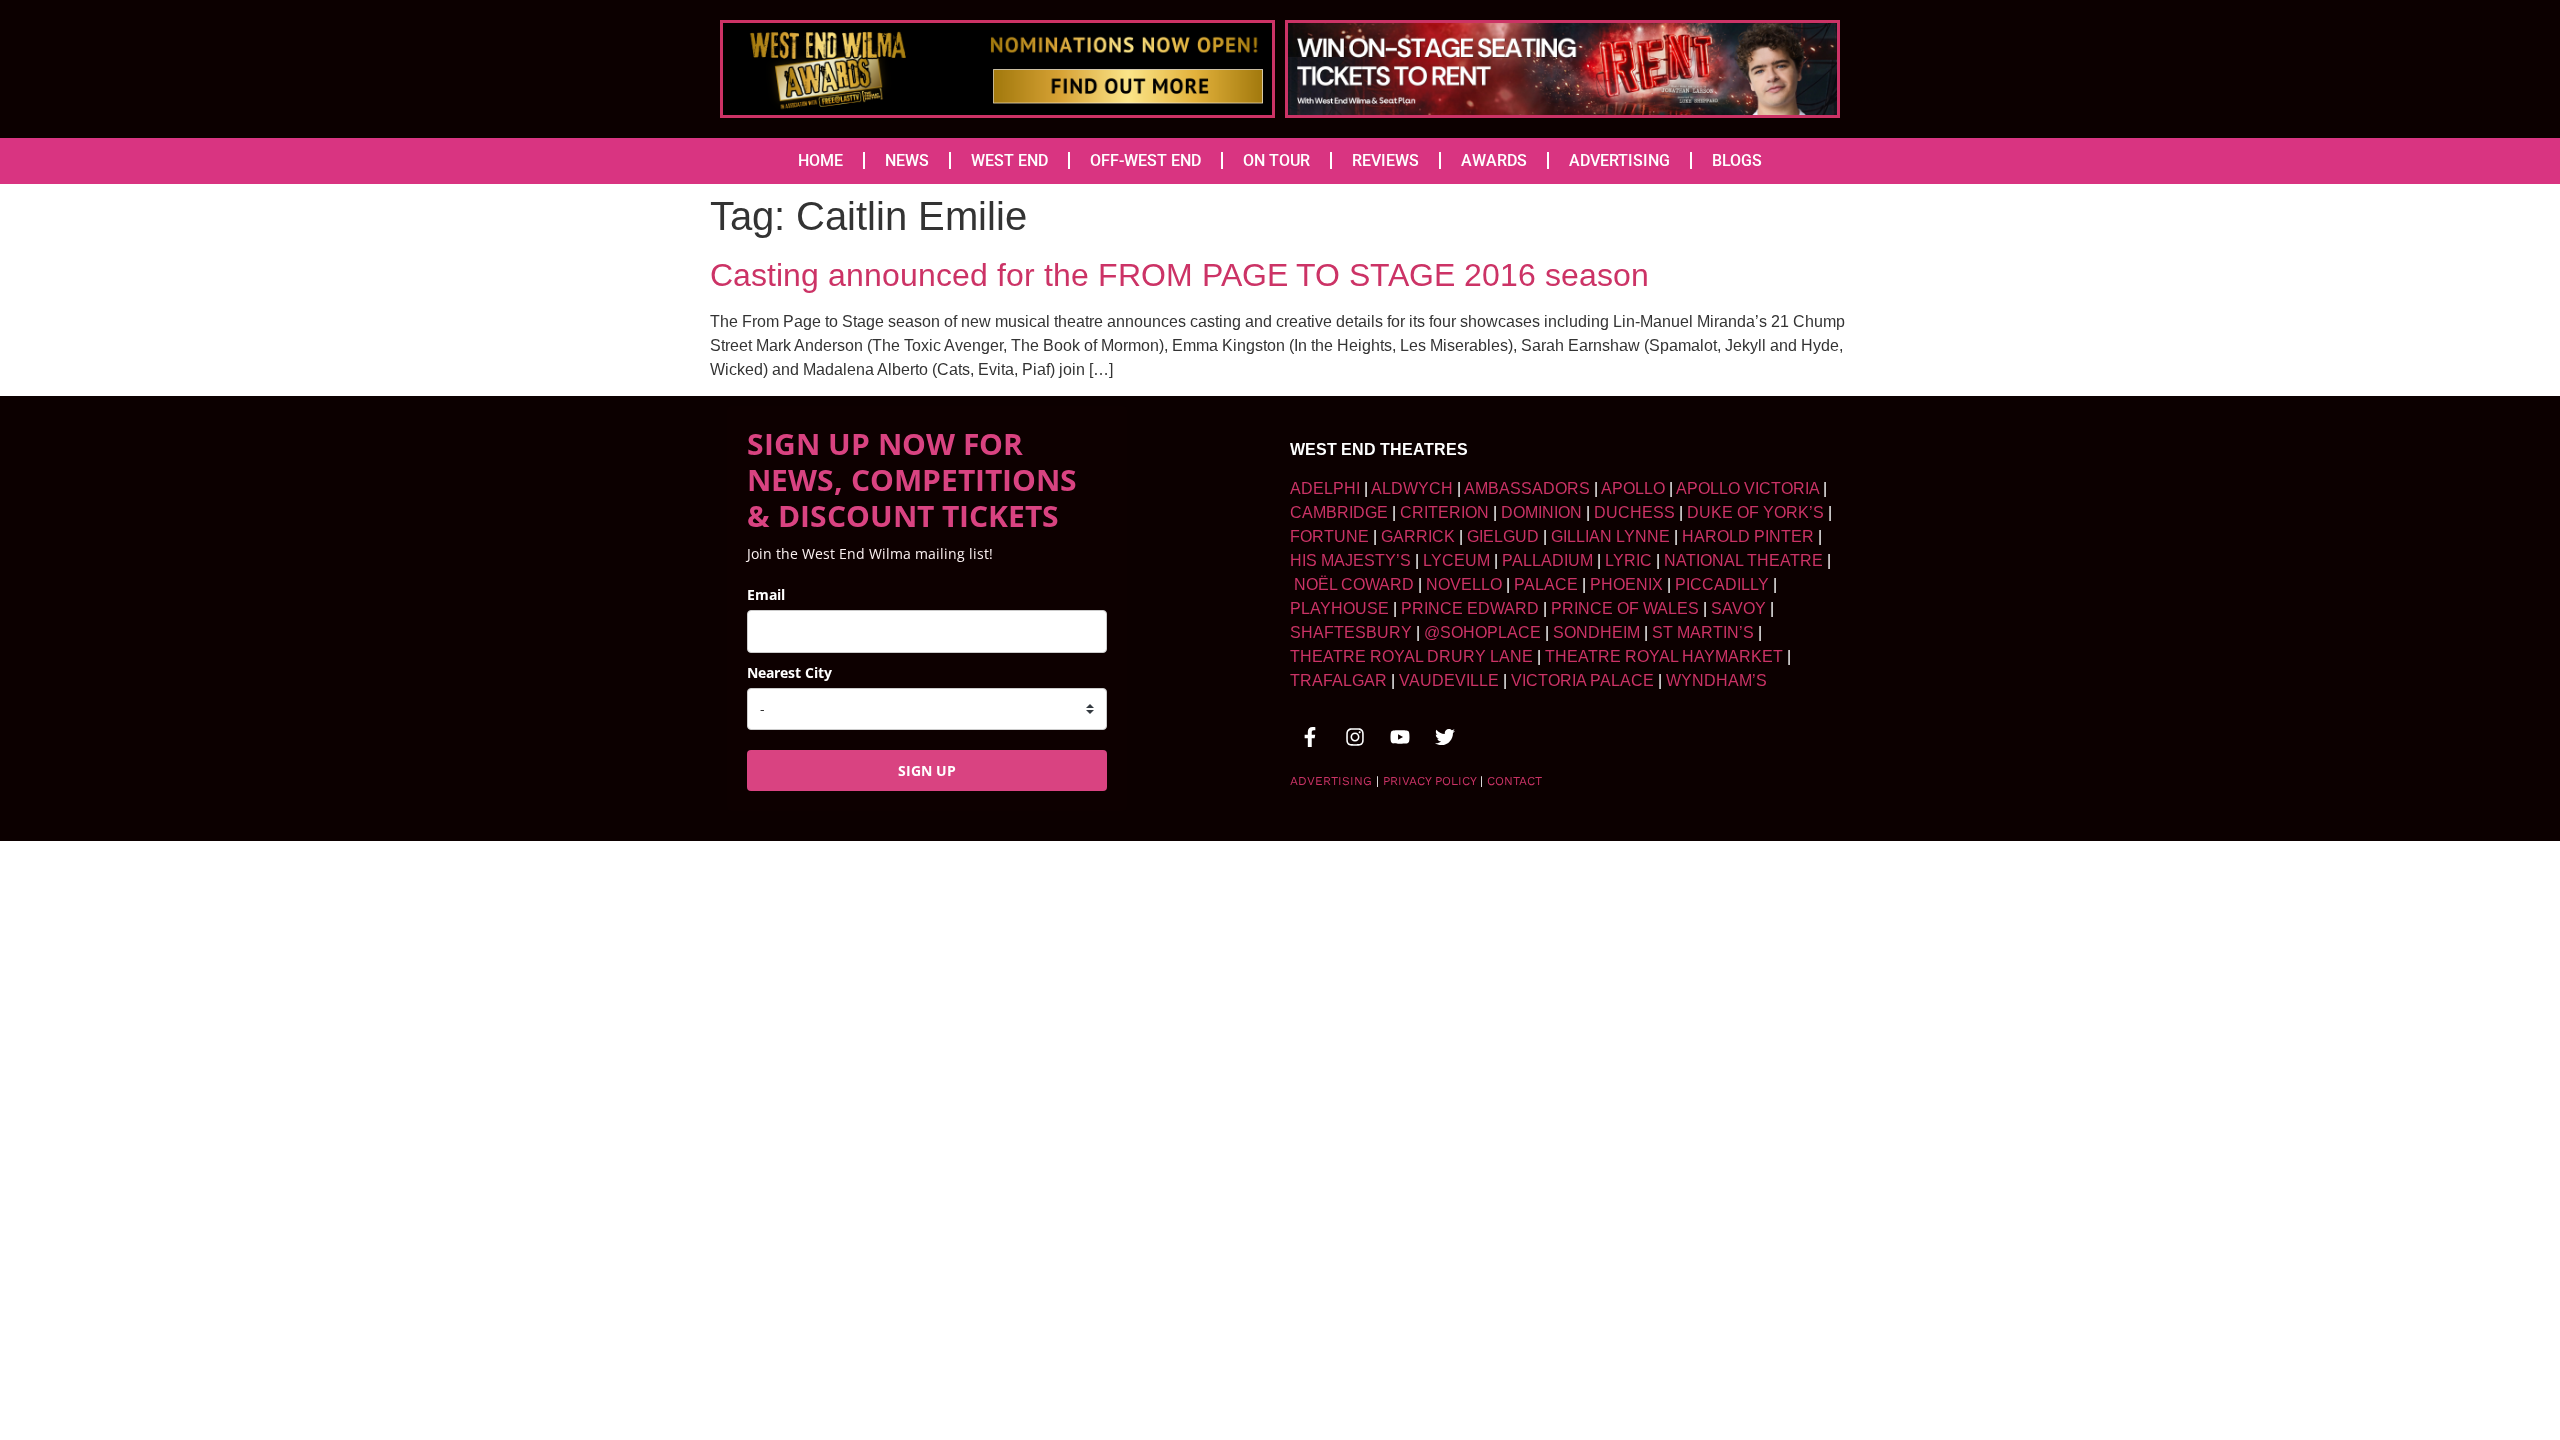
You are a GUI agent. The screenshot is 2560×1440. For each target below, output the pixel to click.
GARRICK (1418, 536)
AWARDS (1494, 160)
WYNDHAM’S (1716, 680)
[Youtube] (1400, 737)
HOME (820, 160)
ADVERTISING (1619, 160)
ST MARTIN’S (1703, 632)
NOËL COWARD (1354, 584)
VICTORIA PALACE (1582, 680)
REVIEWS (1385, 160)
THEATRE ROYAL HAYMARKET (1664, 656)
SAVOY (1738, 608)
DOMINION (1541, 512)
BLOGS (1737, 160)
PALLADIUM (1547, 560)
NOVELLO (1464, 584)
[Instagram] (1355, 737)
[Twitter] (1445, 737)
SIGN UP (927, 770)
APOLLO (1633, 488)
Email (766, 594)
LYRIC (1628, 560)
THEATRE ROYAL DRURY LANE (1411, 656)
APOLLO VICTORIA (1747, 488)
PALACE (1546, 584)
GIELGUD (1503, 536)
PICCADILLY (1722, 584)
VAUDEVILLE (1449, 680)
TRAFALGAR (1338, 680)
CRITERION (1444, 512)
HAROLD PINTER (1748, 536)
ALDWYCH (1412, 488)
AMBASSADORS (1527, 488)
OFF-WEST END (1145, 160)
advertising (1331, 781)
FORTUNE (1329, 536)
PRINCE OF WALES (1625, 608)
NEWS (907, 160)
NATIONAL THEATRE (1743, 560)
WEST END (1009, 160)
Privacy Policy (1429, 781)
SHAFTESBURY (1351, 632)
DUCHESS (1634, 512)
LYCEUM (1456, 560)
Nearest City (789, 672)
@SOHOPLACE (1482, 632)
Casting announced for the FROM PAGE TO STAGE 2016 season (1179, 275)
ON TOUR (1276, 160)
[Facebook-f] (1310, 737)
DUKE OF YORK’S (1755, 512)
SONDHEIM (1596, 632)
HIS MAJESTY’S (1350, 560)
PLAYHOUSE (1339, 608)
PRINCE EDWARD (1470, 608)
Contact (1514, 781)
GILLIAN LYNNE (1610, 536)
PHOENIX (1626, 584)
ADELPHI (1325, 488)
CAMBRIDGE (1339, 512)
